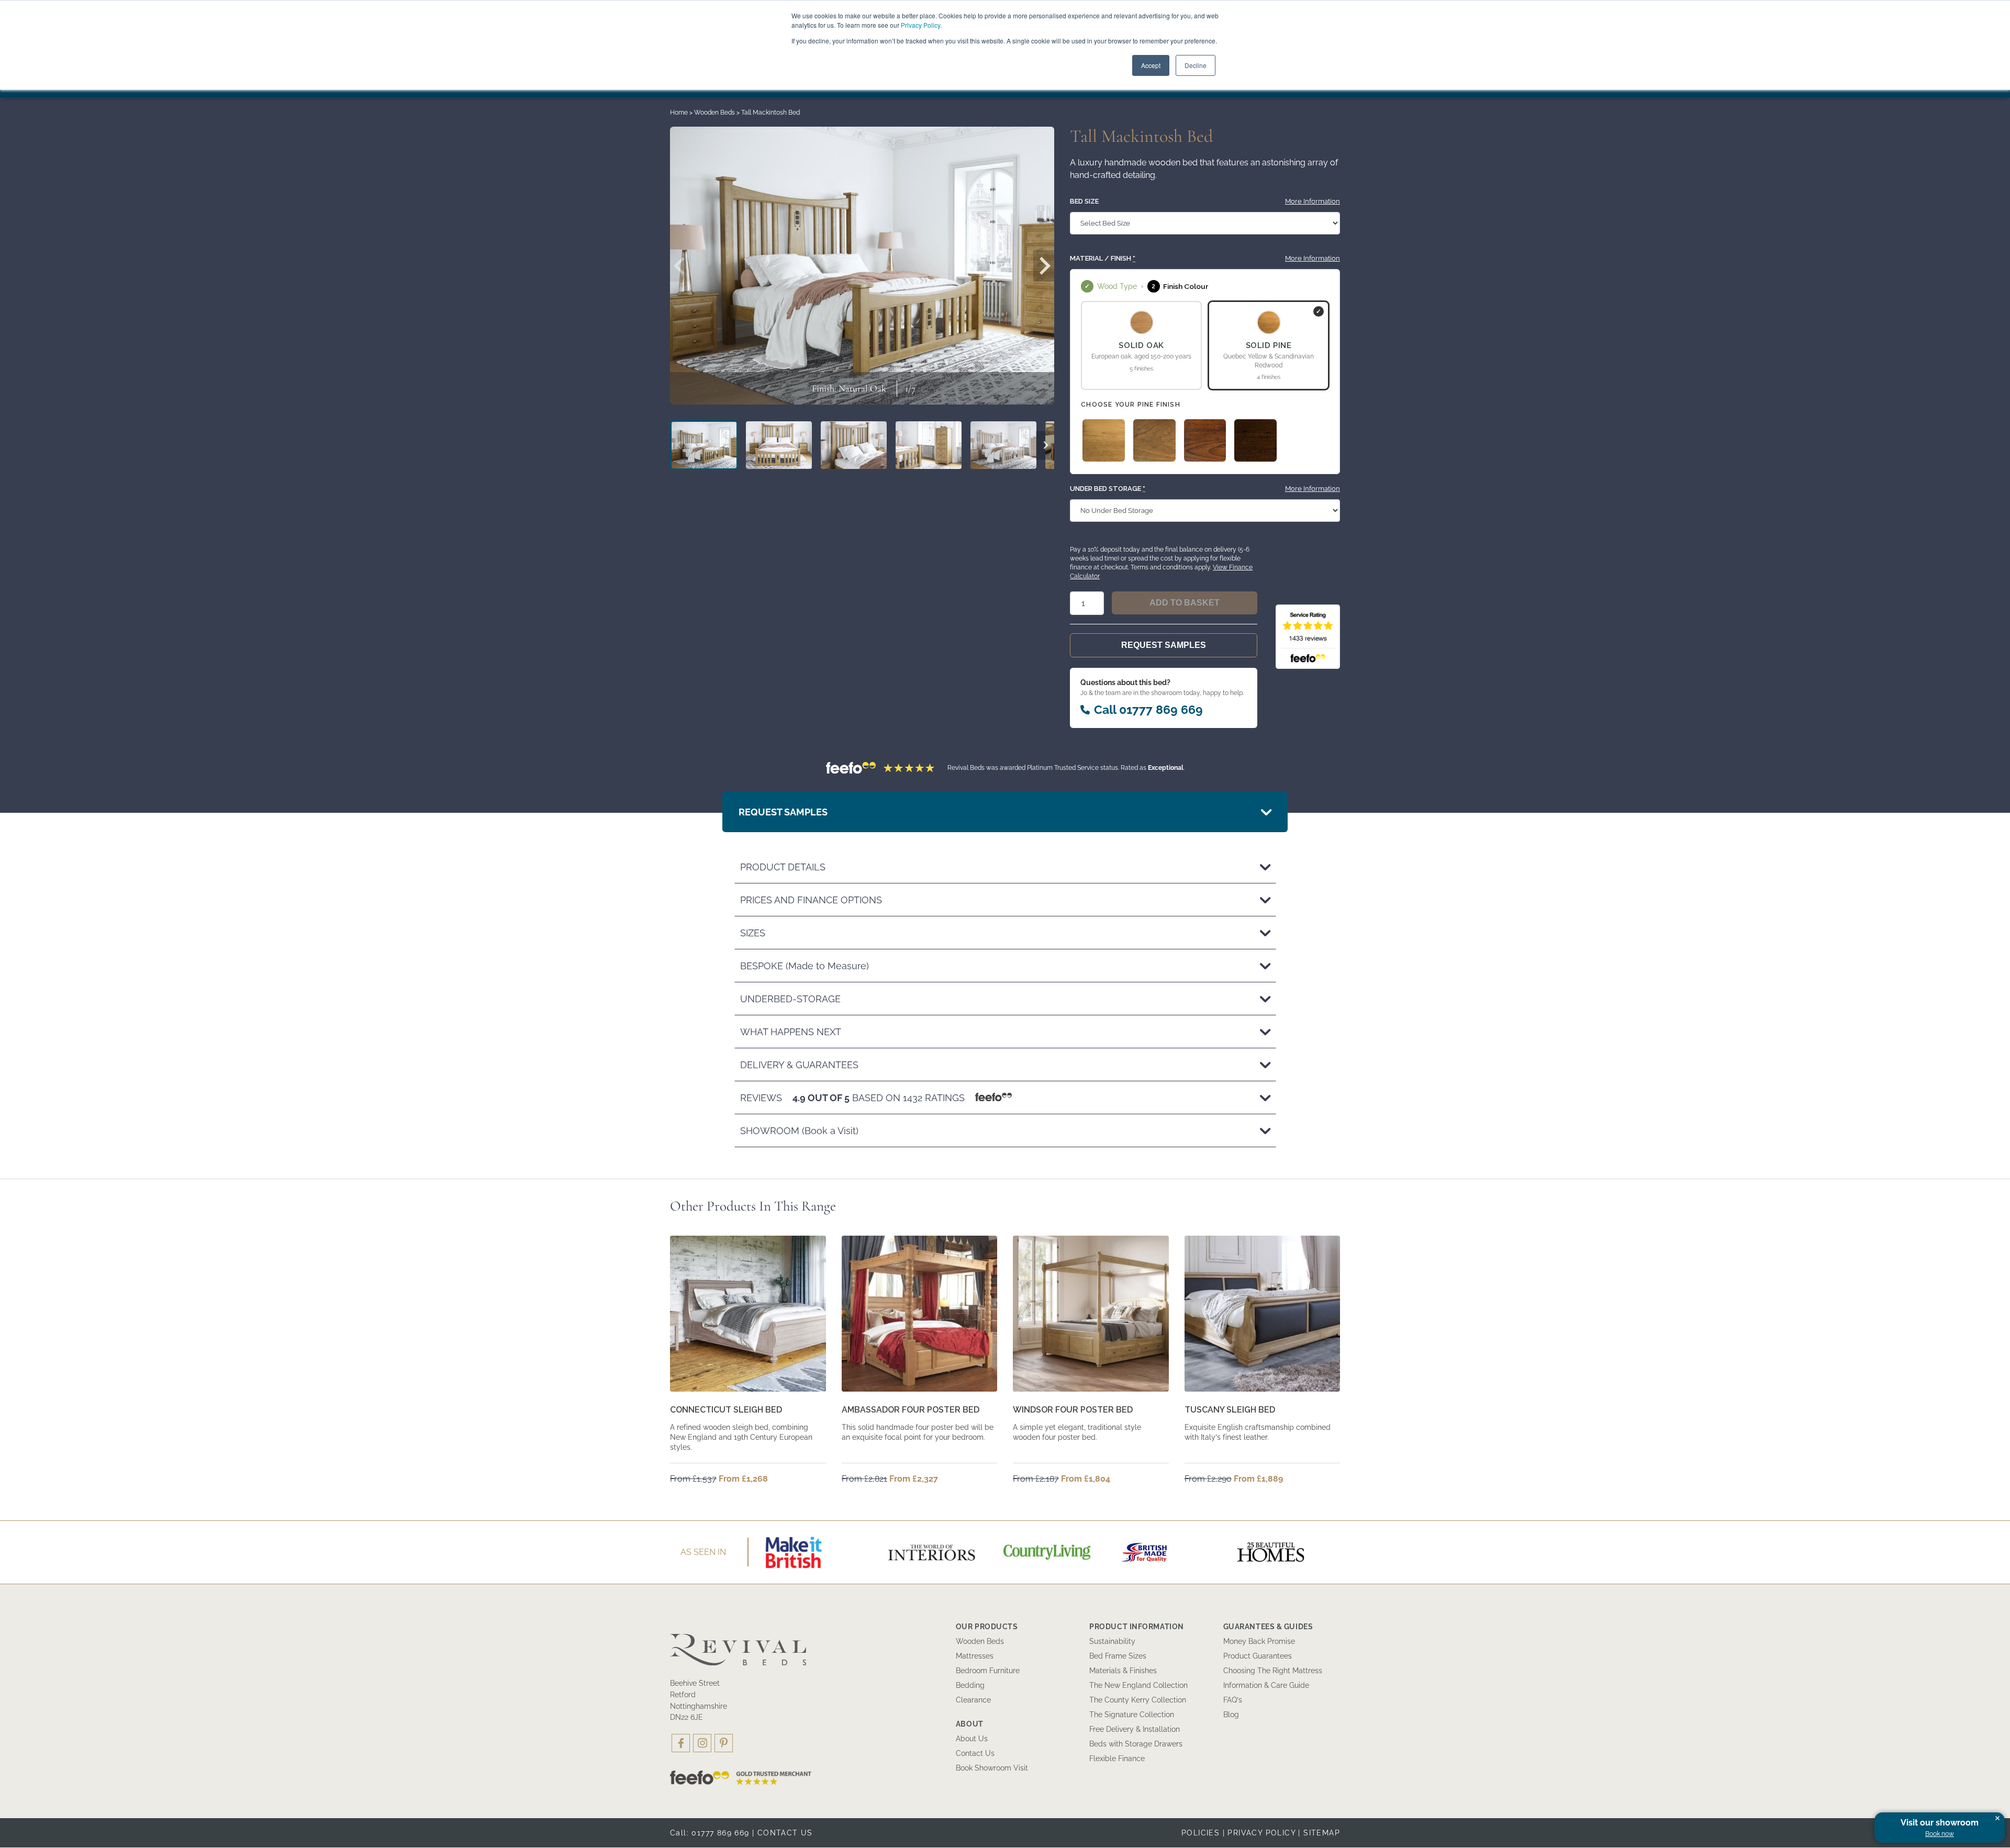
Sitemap (1322, 1833)
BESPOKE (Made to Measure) (805, 966)
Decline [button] (1196, 65)
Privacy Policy (920, 25)
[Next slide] (1044, 266)
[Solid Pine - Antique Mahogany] (1205, 440)
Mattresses (975, 1656)
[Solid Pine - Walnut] (1255, 440)
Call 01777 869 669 (1148, 709)
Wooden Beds (714, 113)
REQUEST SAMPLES (783, 812)
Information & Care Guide (1266, 1685)
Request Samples (1164, 645)
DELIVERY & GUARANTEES (799, 1065)
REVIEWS (854, 1098)
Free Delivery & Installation (1135, 1729)
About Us (972, 1739)
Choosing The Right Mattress (1273, 1671)
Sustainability (1112, 1641)
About (970, 1724)
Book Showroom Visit (992, 1768)
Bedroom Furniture (988, 1671)
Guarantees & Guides (1268, 1627)
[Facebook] (681, 1743)
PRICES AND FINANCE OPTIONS (811, 900)
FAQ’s (1233, 1700)
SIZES (753, 933)
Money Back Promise (1259, 1641)
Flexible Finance (1117, 1759)
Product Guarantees (1258, 1656)
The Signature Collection (1132, 1715)
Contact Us (975, 1753)
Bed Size (1084, 201)
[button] (704, 445)
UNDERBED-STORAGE (790, 999)
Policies (1201, 1833)
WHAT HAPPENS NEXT (791, 1032)
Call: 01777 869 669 (710, 1833)
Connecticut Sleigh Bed (726, 1410)
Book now (1940, 1834)
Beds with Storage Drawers (1136, 1744)
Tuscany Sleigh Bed (1230, 1410)
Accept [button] (1151, 65)
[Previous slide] (680, 266)
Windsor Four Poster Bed (1073, 1410)
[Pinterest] (724, 1743)
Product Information (1137, 1627)
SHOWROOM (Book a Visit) (799, 1131)
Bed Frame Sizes (1118, 1656)
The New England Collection (1138, 1685)
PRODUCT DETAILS (783, 867)
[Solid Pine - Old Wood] (1154, 440)
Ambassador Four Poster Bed (911, 1410)
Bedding (970, 1685)
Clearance (973, 1700)
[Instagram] (702, 1743)
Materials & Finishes (1123, 1671)
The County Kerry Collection (1138, 1700)
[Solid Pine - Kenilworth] (1104, 440)
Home (679, 113)
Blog (1231, 1715)
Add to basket (1185, 603)
